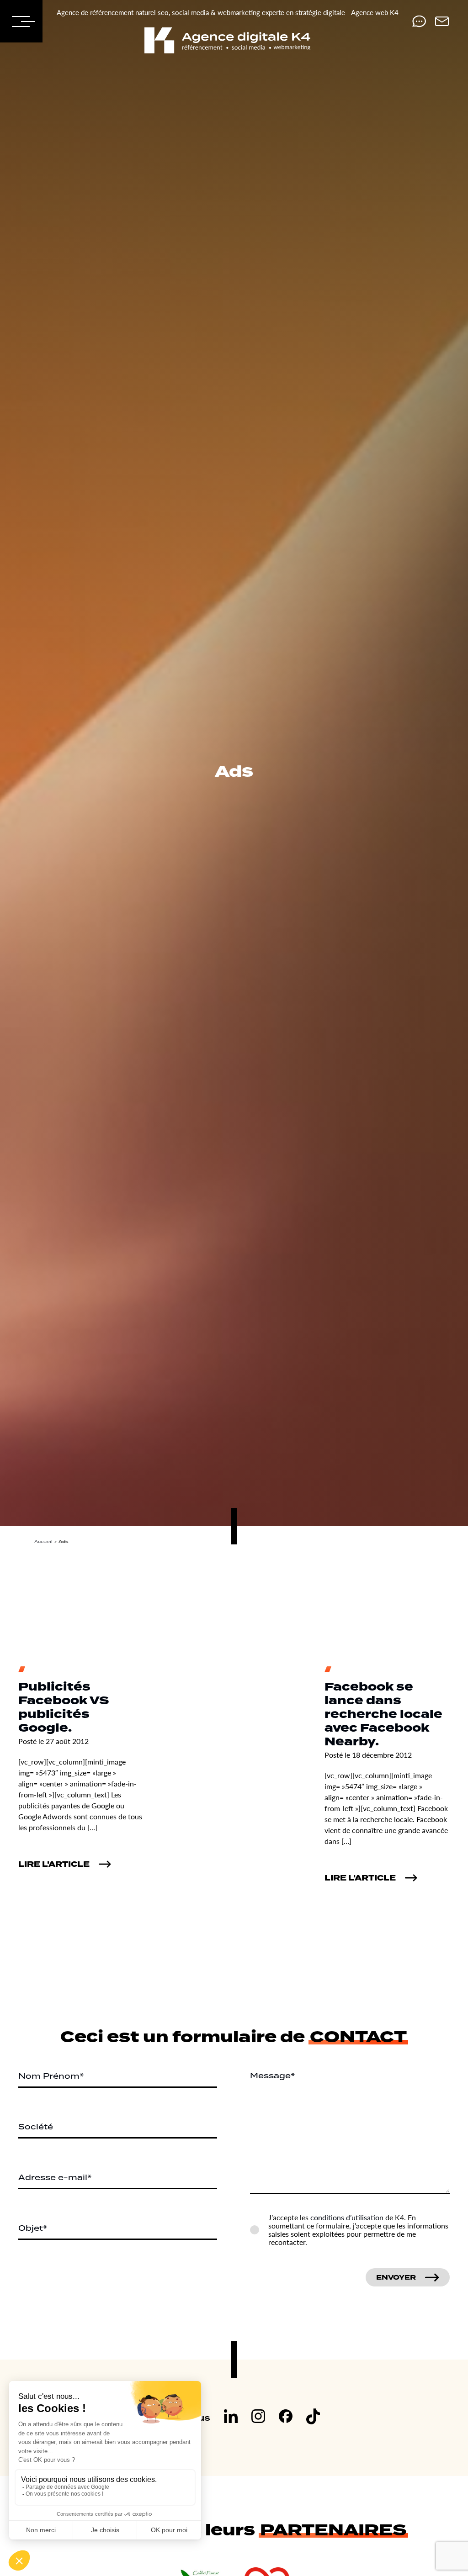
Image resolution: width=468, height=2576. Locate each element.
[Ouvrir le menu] (21, 21)
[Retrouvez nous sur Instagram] (258, 2418)
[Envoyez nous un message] (442, 21)
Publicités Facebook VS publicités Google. (64, 1708)
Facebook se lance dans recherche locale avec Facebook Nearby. (383, 1715)
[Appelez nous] (419, 21)
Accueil (43, 1541)
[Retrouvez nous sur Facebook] (286, 2418)
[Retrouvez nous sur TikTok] (313, 2418)
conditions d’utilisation (347, 2217)
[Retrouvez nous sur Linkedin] (231, 2418)
